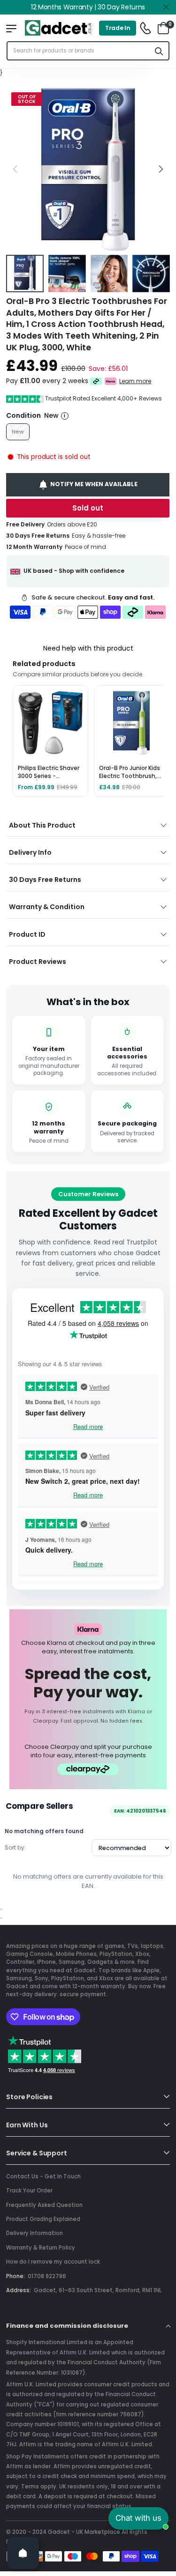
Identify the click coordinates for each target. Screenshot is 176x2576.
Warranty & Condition (47, 907)
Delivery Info (30, 852)
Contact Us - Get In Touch (43, 2176)
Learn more (136, 381)
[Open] (23, 2553)
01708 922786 (47, 2276)
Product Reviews (38, 962)
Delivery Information (34, 2233)
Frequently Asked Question (44, 2205)
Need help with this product (88, 648)
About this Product (42, 825)
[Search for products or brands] (159, 51)
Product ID (27, 934)
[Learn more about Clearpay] (96, 381)
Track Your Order (29, 2191)
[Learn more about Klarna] (111, 381)
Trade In (118, 28)
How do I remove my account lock (53, 2262)
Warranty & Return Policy (41, 2248)
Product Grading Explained (43, 2219)
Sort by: (15, 1847)
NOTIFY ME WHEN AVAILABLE (94, 484)
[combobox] (79, 51)
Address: (19, 2290)
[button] (161, 169)
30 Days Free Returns (45, 880)
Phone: (15, 2276)
